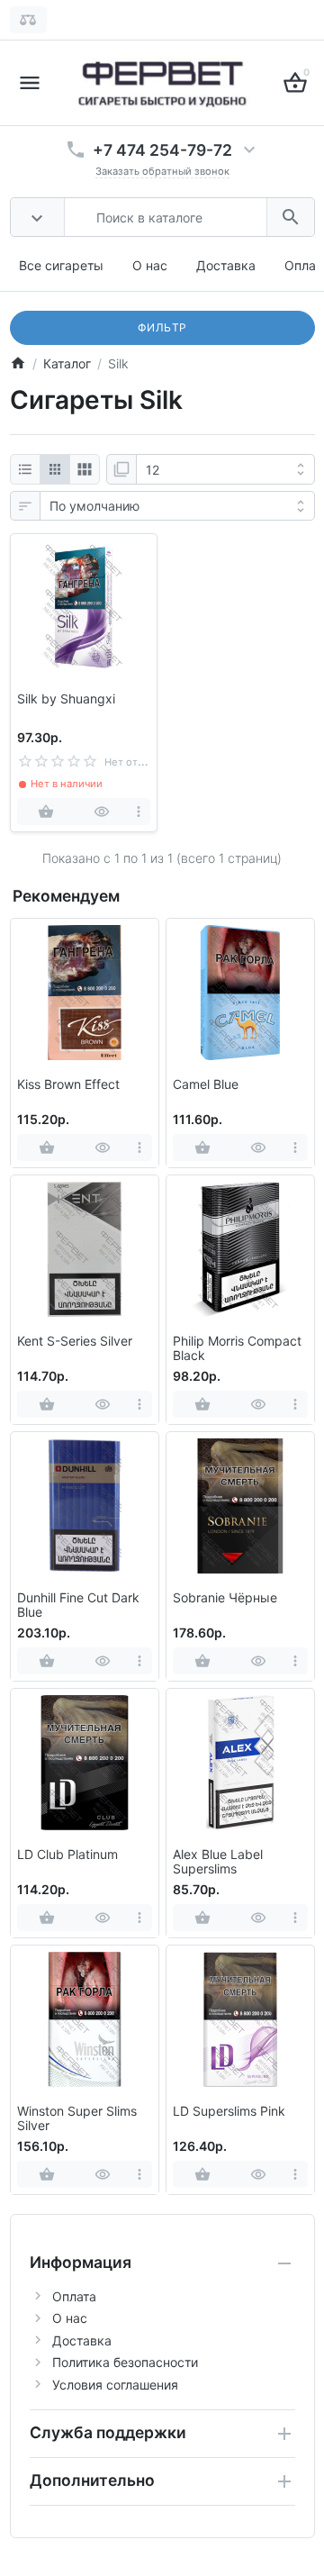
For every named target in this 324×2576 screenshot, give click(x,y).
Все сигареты (61, 265)
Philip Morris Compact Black (237, 1349)
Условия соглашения (115, 2385)
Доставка (226, 265)
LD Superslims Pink (229, 2111)
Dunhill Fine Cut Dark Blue (78, 1605)
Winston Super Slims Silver (77, 2119)
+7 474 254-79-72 (162, 150)
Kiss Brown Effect (68, 1084)
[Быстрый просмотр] (101, 812)
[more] (138, 812)
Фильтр (162, 327)
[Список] (25, 469)
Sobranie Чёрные (225, 1598)
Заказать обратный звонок (162, 171)
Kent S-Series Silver (75, 1341)
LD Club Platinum (67, 1855)
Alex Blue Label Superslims (218, 1862)
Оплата (74, 2296)
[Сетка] (55, 469)
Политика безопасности (125, 2362)
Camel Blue (206, 1084)
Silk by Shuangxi (66, 699)
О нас (150, 265)
